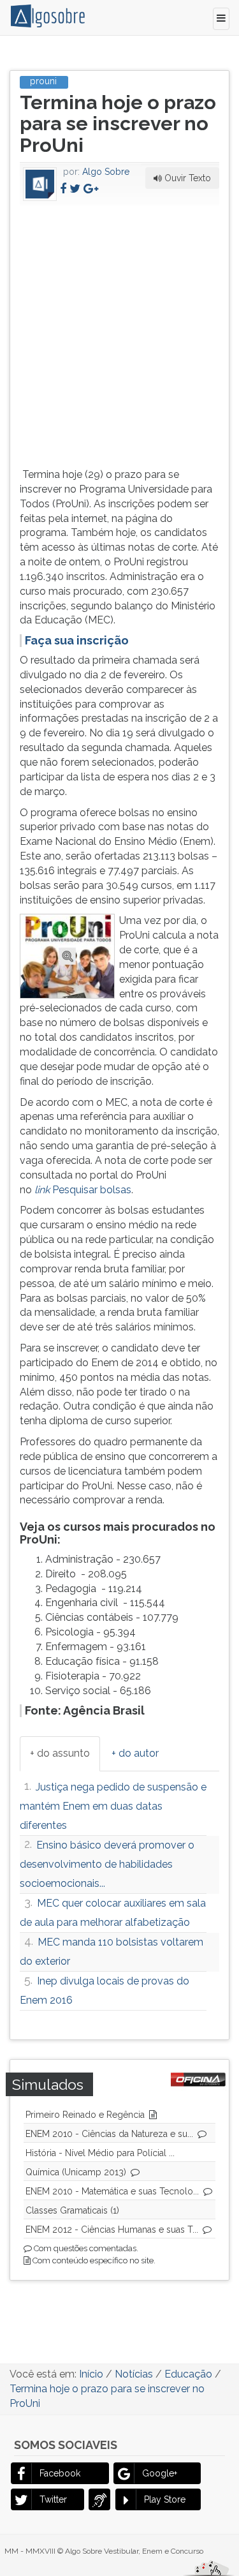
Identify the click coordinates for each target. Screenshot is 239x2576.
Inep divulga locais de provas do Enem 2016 (105, 1991)
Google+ (160, 2473)
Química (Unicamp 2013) (76, 2172)
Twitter (53, 2499)
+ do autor (135, 1753)
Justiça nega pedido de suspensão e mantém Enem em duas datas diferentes (113, 1806)
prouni (43, 81)
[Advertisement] (119, 334)
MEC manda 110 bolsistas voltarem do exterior (112, 1952)
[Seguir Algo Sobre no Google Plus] (91, 189)
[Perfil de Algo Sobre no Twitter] (75, 189)
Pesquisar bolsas (83, 1190)
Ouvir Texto (186, 178)
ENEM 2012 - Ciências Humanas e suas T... (112, 2230)
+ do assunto (60, 1753)
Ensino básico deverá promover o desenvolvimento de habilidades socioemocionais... (107, 1864)
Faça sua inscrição (77, 640)
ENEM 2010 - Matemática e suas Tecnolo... (112, 2191)
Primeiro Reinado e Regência (85, 2115)
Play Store (165, 2499)
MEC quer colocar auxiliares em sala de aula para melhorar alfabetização (113, 1913)
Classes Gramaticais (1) (72, 2210)
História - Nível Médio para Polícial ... (100, 2153)
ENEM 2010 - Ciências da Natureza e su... (109, 2134)
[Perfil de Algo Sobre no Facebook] (63, 189)
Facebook (60, 2473)
